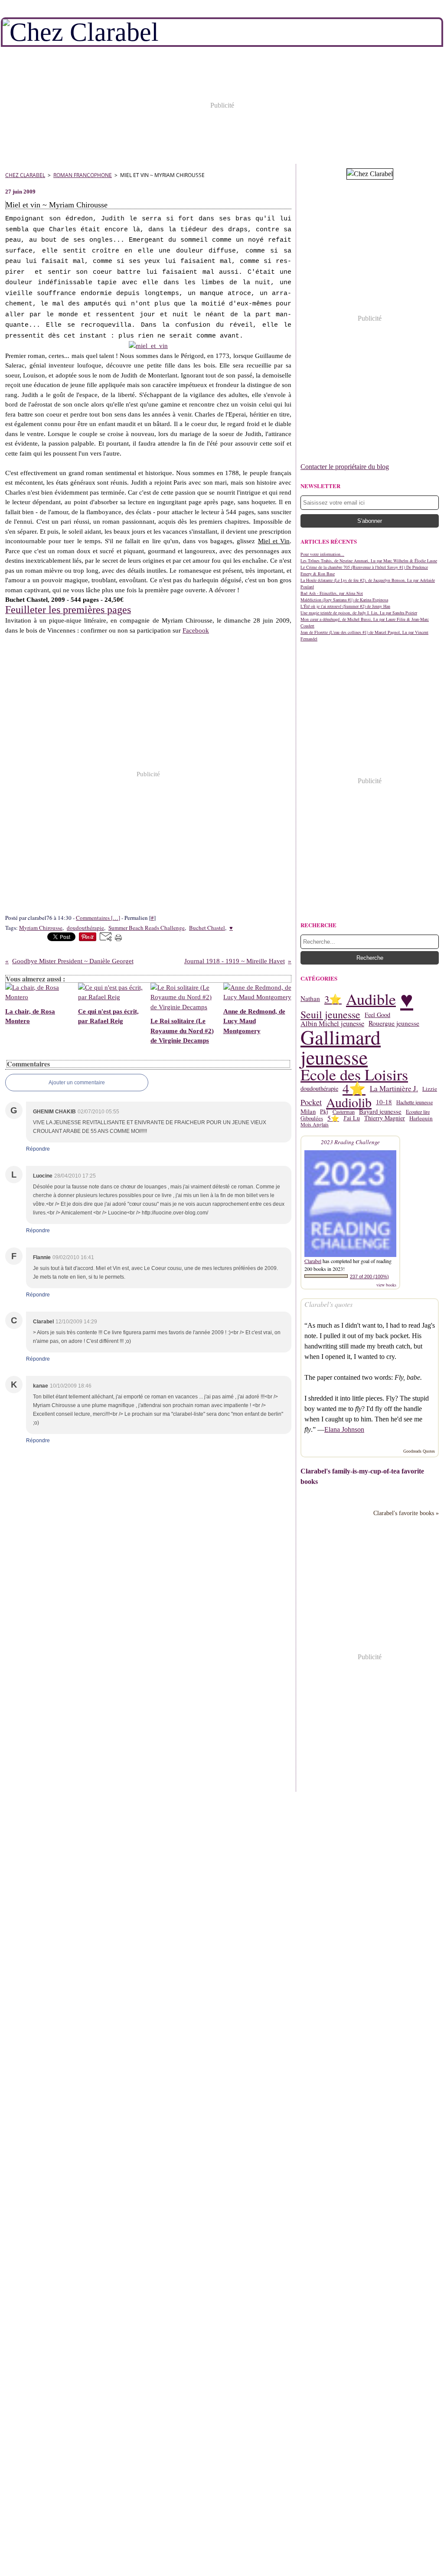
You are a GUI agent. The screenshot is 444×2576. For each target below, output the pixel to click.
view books (386, 1285)
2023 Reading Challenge (350, 1142)
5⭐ (333, 1118)
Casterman (344, 1112)
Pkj (324, 1112)
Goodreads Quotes (419, 1451)
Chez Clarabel (25, 175)
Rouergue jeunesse (394, 1024)
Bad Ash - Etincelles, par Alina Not (332, 593)
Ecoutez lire (418, 1112)
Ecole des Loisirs (354, 1074)
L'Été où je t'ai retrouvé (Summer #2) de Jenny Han (345, 606)
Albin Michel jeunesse (332, 1024)
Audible (371, 999)
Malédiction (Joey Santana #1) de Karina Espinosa (344, 600)
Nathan (310, 999)
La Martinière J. (394, 1089)
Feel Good (377, 1015)
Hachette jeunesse (415, 1102)
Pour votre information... (322, 554)
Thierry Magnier (385, 1118)
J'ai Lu (352, 1118)
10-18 (384, 1102)
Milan (308, 1112)
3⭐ (333, 999)
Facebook (196, 630)
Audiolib (349, 1102)
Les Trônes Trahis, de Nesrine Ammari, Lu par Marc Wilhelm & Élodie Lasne (369, 561)
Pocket (311, 1102)
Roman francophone (83, 175)
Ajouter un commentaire (77, 1083)
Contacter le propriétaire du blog (345, 467)
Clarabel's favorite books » (406, 1513)
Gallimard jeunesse (341, 1047)
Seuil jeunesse (330, 1015)
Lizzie (430, 1089)
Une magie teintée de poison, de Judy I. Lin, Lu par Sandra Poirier (359, 613)
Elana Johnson (344, 1429)
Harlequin (421, 1118)
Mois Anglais (315, 1124)
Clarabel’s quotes (328, 1304)
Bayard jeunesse (380, 1112)
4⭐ (354, 1089)
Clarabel (313, 1261)
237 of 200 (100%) (369, 1277)
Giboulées (312, 1118)
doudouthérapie (319, 1089)
